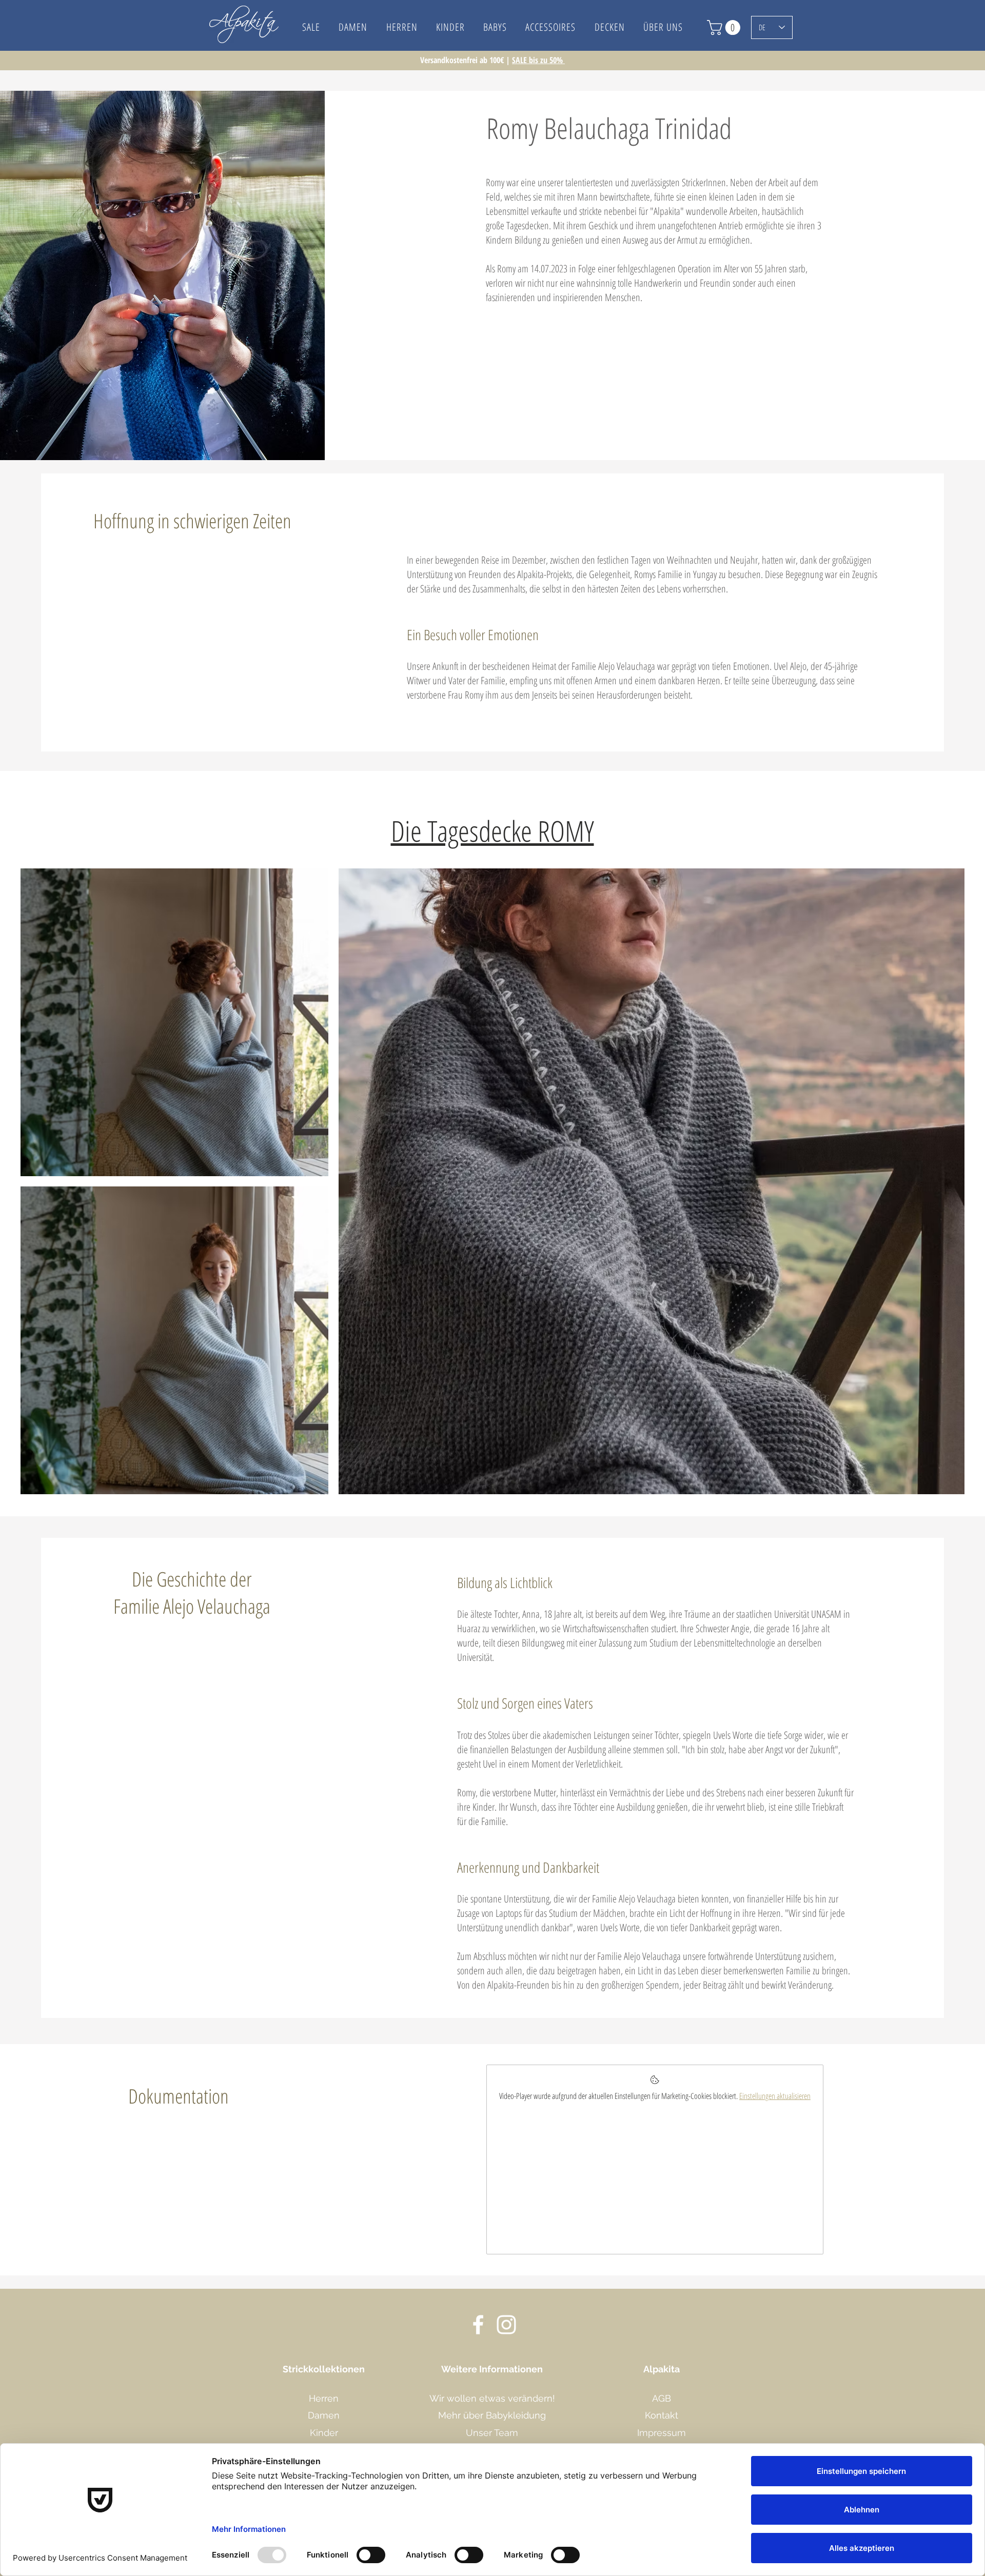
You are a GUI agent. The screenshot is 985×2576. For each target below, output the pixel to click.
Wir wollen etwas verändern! (492, 2398)
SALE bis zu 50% (538, 60)
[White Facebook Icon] (478, 2325)
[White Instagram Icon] (506, 2325)
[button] (663, 27)
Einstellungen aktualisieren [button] (775, 2096)
